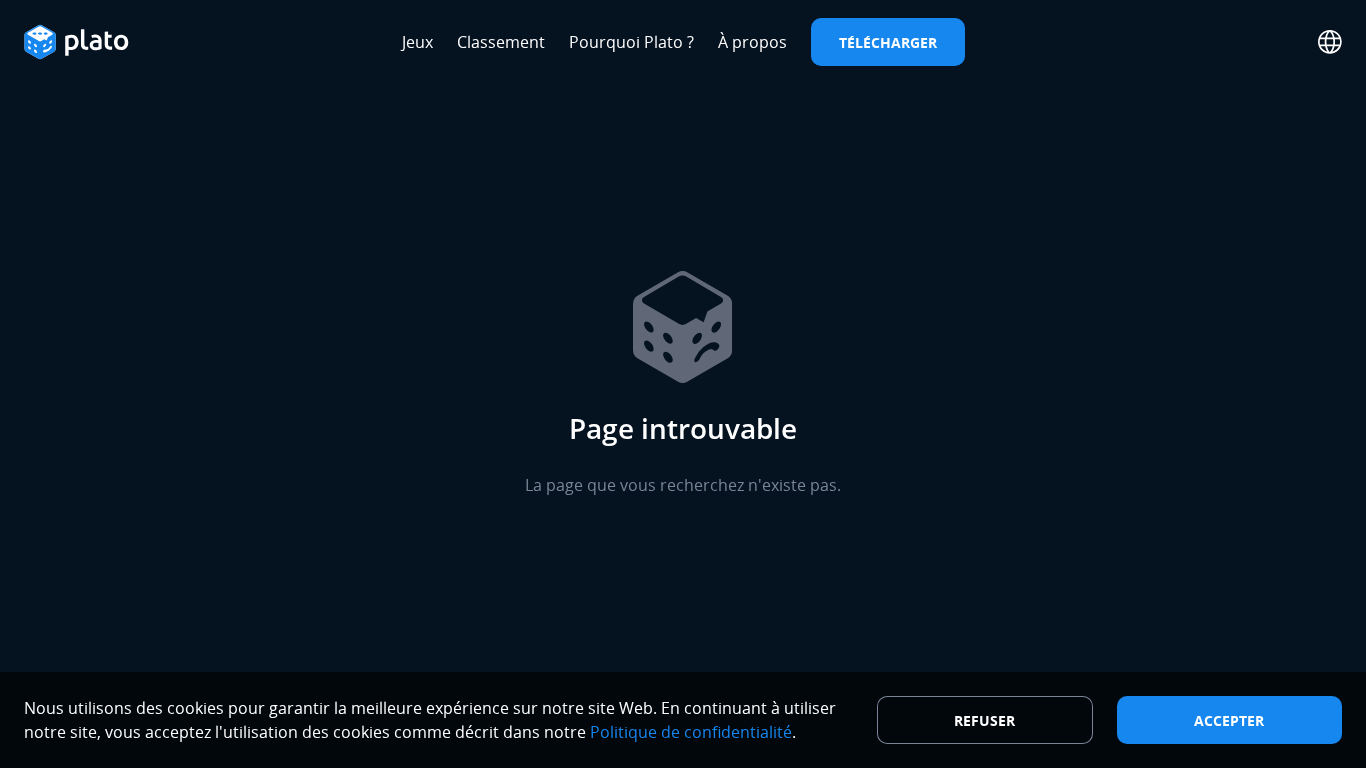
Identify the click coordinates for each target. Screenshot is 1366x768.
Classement (501, 42)
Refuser (984, 720)
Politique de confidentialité (691, 732)
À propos (752, 42)
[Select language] (1330, 42)
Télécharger (888, 42)
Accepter (1229, 720)
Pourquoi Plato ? (631, 42)
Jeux (417, 42)
